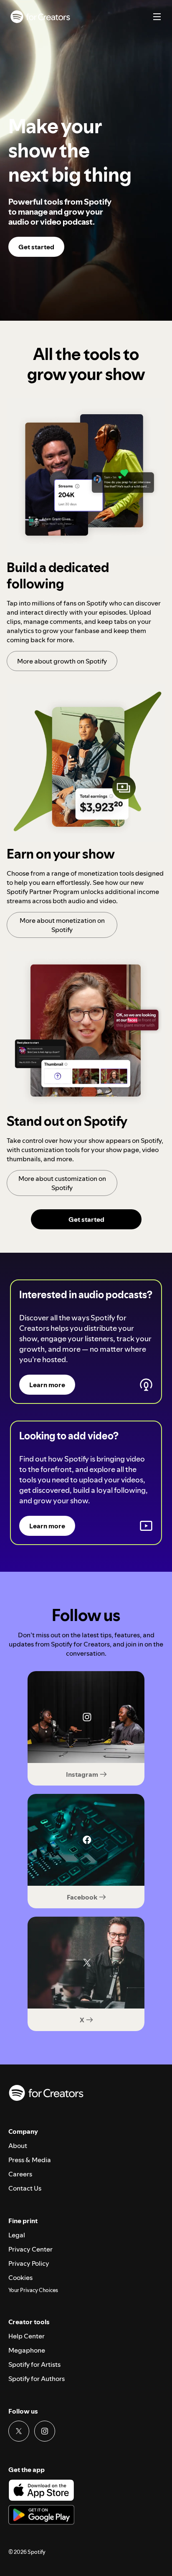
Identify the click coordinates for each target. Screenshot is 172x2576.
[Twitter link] (19, 2431)
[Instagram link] (45, 2431)
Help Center (27, 2336)
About (18, 2145)
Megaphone (27, 2350)
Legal (17, 2235)
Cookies (20, 2277)
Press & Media (30, 2160)
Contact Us (25, 2188)
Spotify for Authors (37, 2378)
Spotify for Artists (34, 2364)
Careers (20, 2174)
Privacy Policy (29, 2263)
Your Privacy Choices (33, 2290)
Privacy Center (30, 2249)
